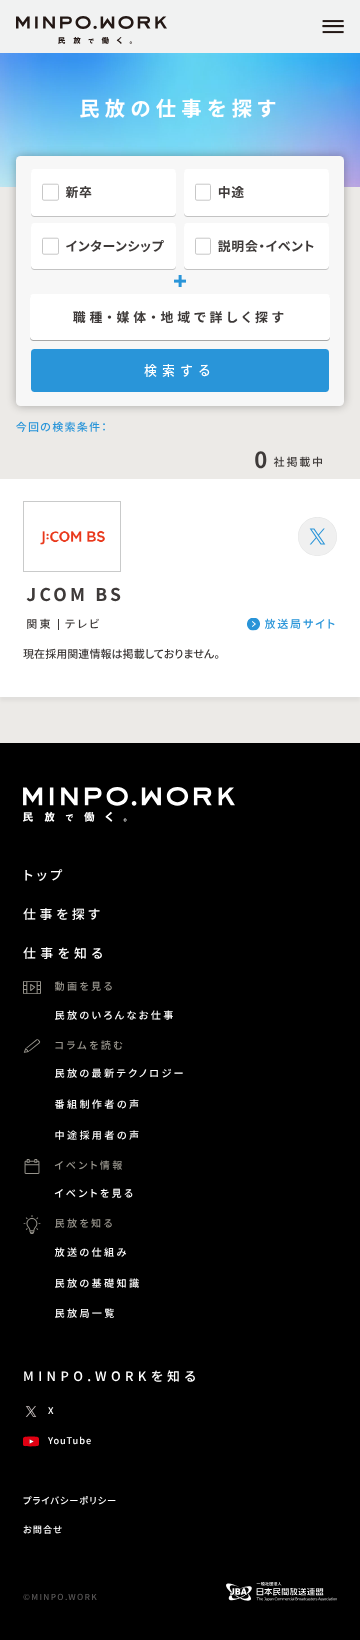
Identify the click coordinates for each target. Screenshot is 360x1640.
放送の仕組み (91, 1251)
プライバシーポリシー (70, 1500)
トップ (44, 874)
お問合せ (43, 1529)
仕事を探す (63, 913)
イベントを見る (94, 1192)
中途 (231, 191)
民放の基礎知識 (97, 1282)
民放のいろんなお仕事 (114, 1014)
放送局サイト (300, 624)
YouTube (70, 1440)
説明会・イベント (266, 245)
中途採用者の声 (97, 1134)
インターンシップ (115, 245)
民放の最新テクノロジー (120, 1072)
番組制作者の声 (97, 1103)
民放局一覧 (85, 1312)
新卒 (79, 191)
